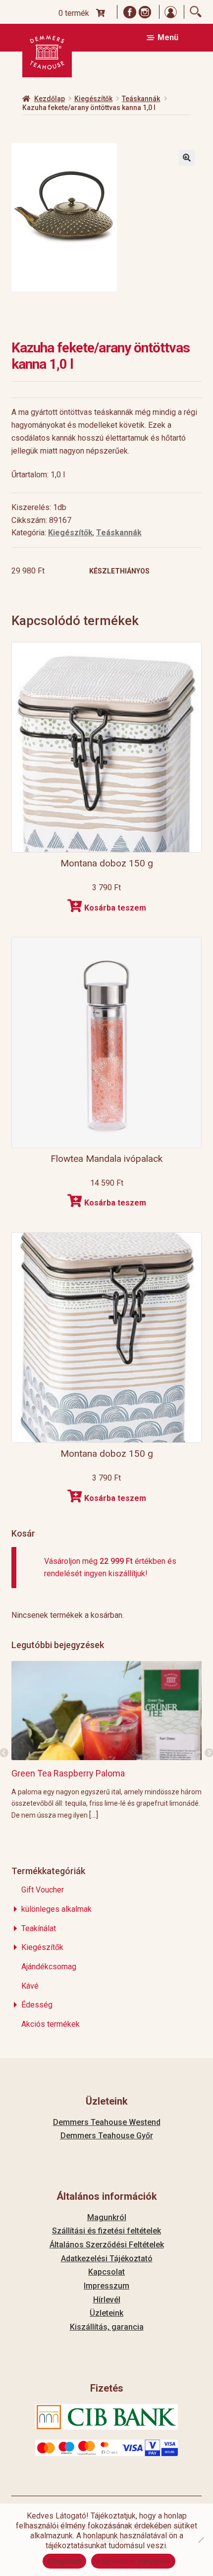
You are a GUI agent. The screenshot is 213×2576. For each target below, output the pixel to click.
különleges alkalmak (56, 1909)
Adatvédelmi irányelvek (133, 2561)
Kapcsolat (106, 2272)
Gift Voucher (43, 1890)
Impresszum (106, 2286)
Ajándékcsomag (49, 1967)
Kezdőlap (50, 99)
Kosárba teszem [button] (115, 908)
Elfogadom (64, 2561)
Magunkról (107, 2217)
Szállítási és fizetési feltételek (106, 2231)
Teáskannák (141, 99)
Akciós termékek (51, 2024)
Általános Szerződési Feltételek (107, 2245)
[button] (187, 158)
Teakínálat (39, 1928)
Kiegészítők (93, 99)
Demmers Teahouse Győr (107, 2136)
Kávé (30, 1986)
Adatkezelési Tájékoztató (107, 2259)
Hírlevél (107, 2300)
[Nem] (201, 2540)
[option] (107, 1740)
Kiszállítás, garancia (107, 2327)
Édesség (37, 2005)
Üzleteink (106, 2313)
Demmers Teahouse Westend (107, 2122)
